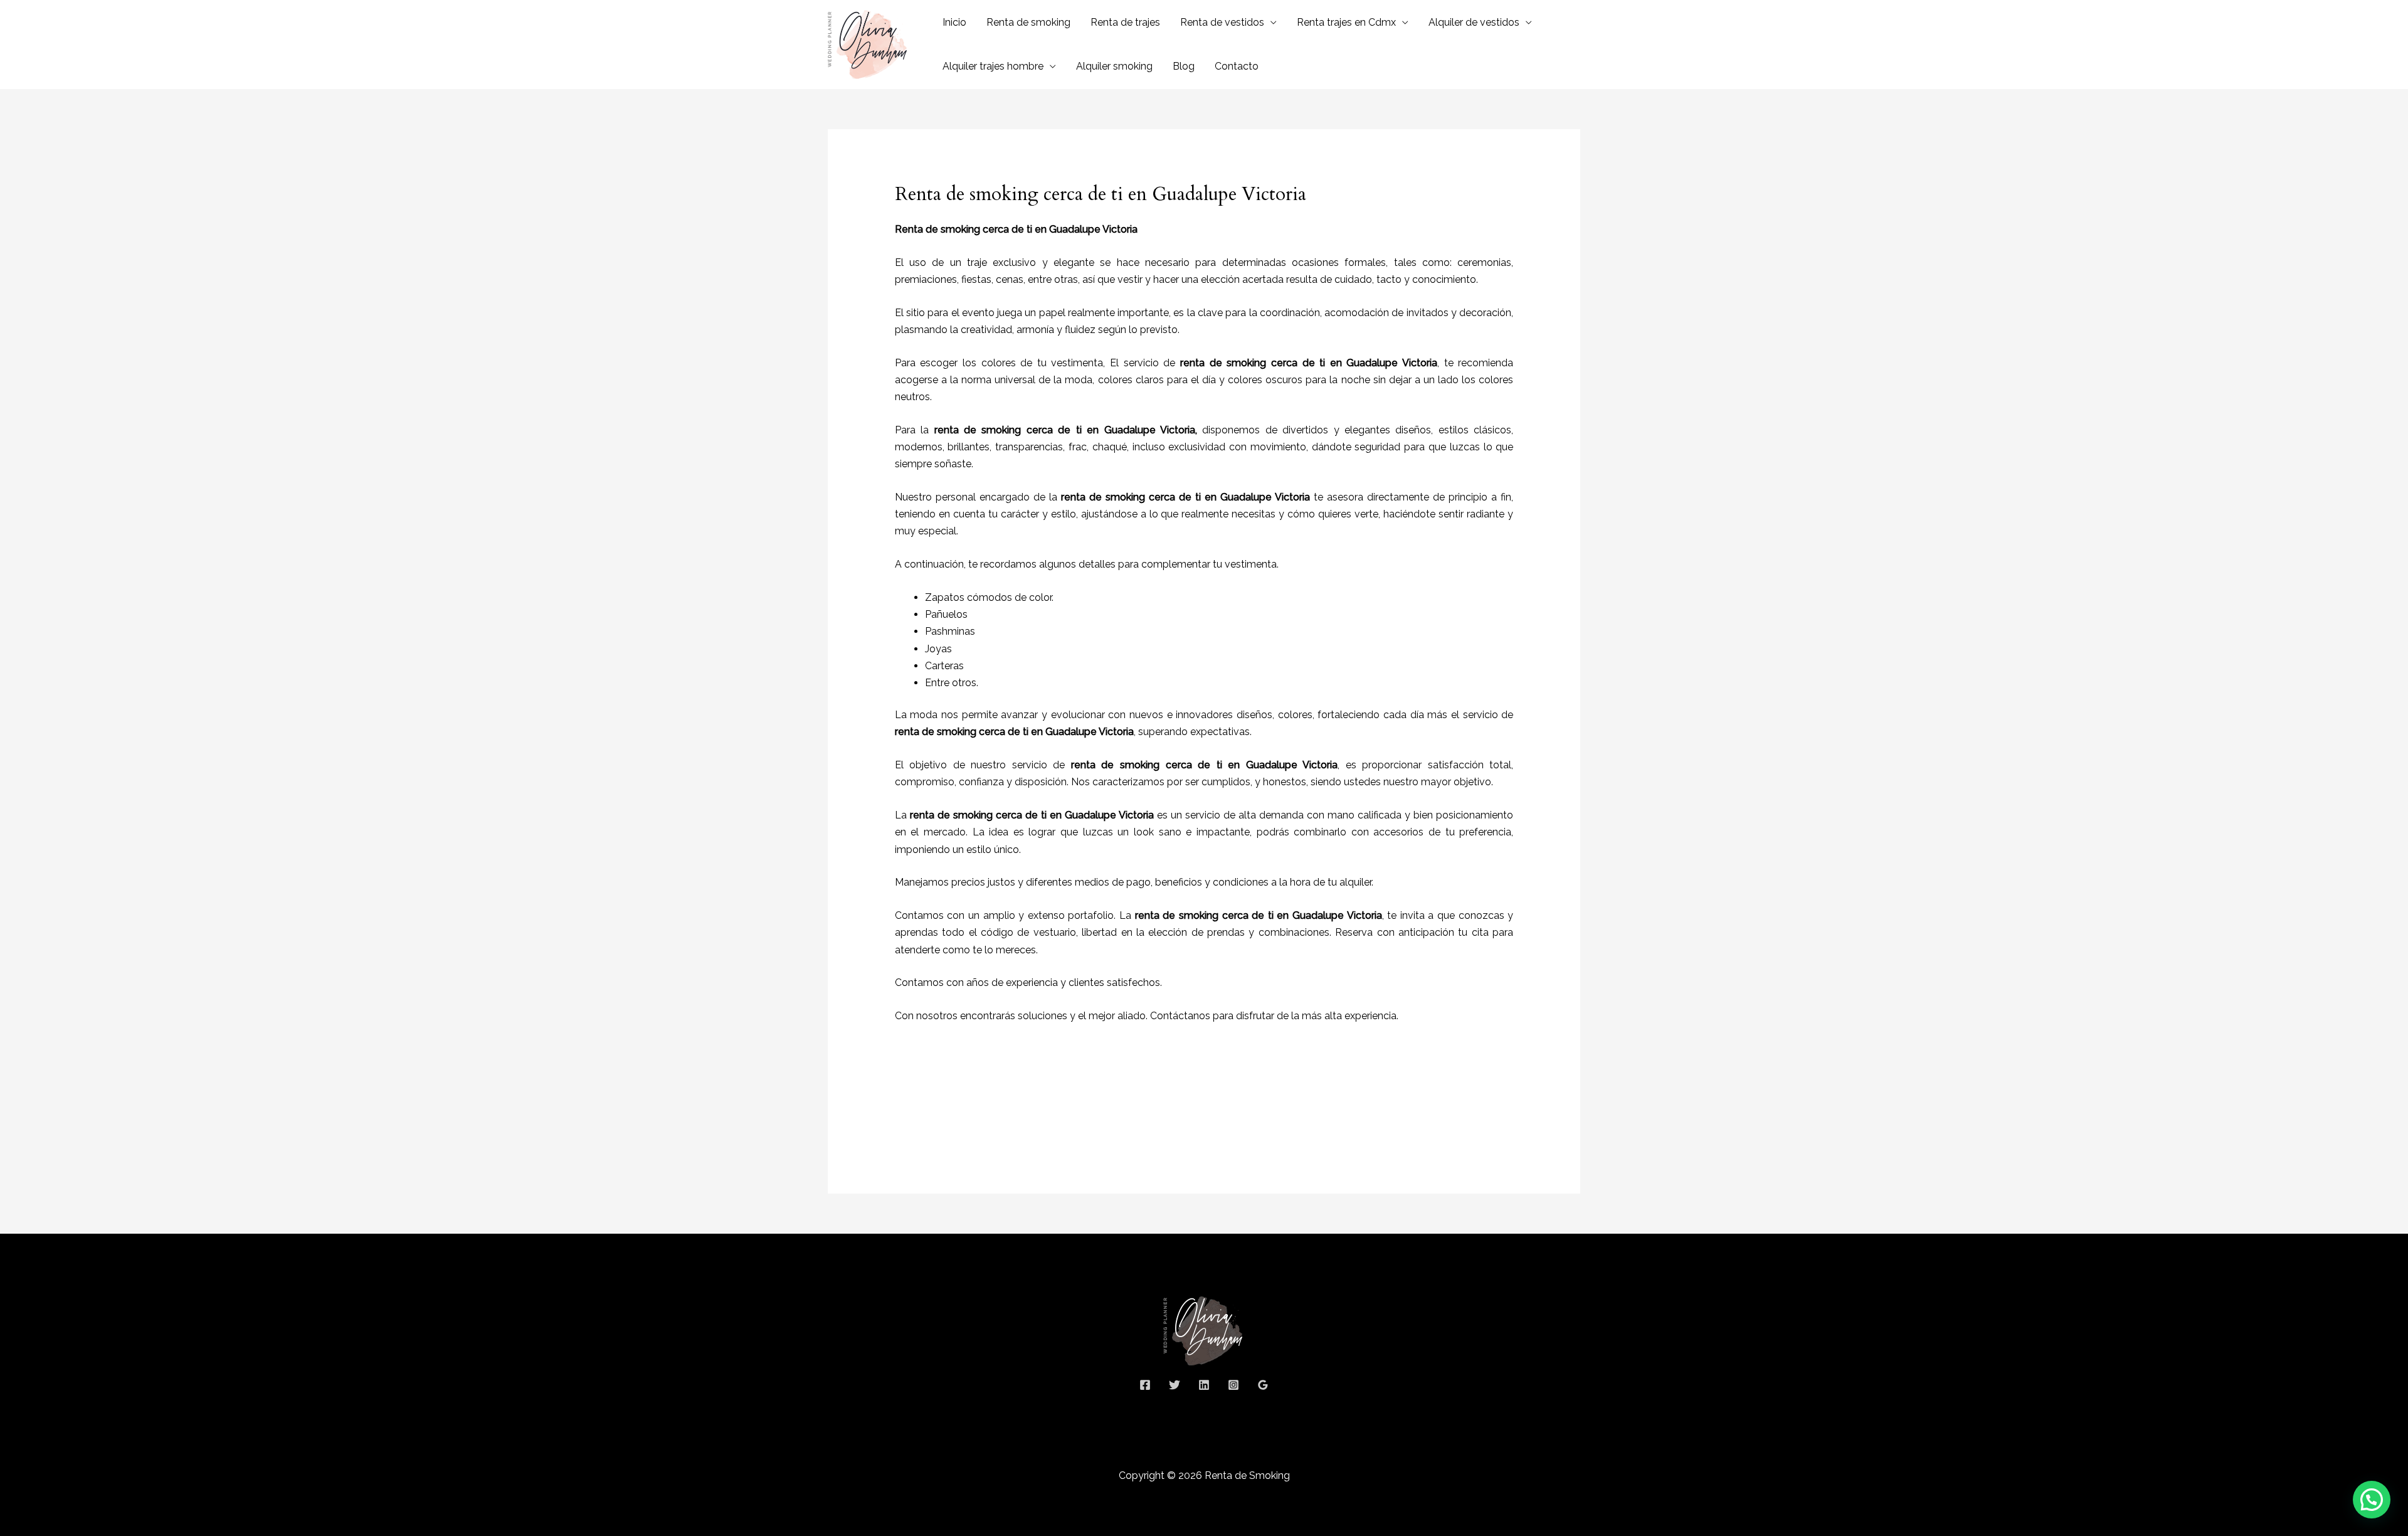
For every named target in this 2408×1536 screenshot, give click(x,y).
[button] (2372, 1500)
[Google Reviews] (1263, 1385)
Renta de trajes (1125, 22)
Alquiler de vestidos (1474, 22)
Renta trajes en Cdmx (1346, 22)
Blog (1184, 66)
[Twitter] (1175, 1385)
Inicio (954, 22)
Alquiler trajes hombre (993, 66)
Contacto (1237, 66)
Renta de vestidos (1222, 22)
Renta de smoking (1028, 22)
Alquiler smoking (1114, 66)
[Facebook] (1145, 1385)
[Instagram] (1233, 1385)
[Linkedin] (1204, 1385)
